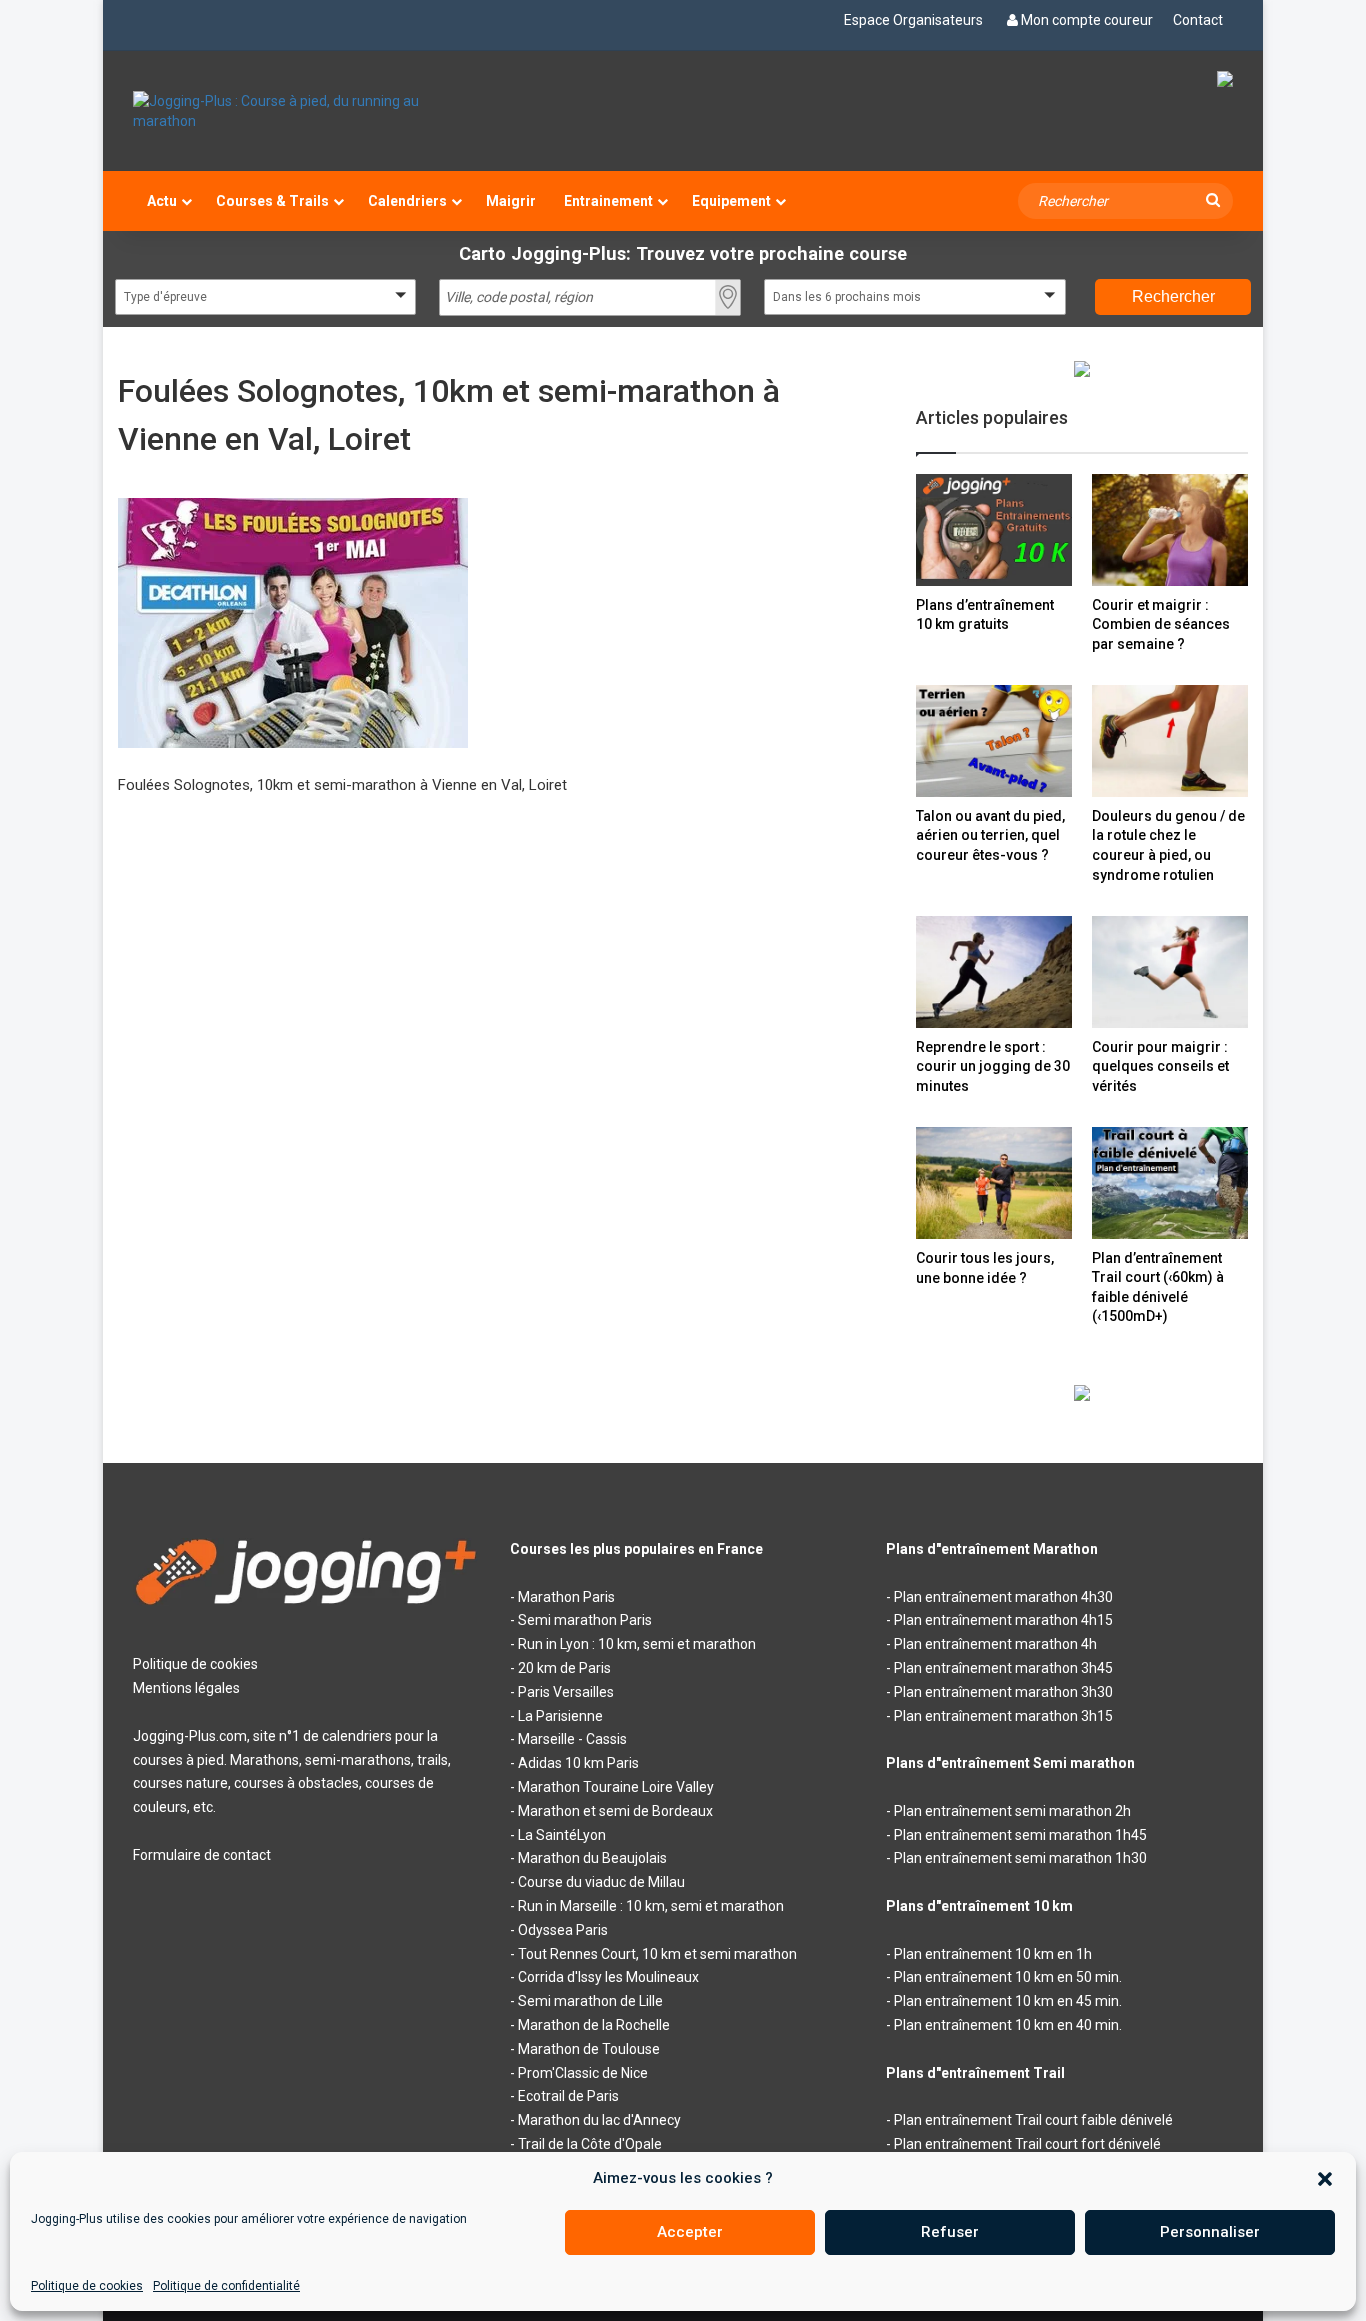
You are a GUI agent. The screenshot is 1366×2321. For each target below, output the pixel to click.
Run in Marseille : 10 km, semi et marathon (651, 1906)
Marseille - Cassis (572, 1739)
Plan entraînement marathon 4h (995, 1644)
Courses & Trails (272, 201)
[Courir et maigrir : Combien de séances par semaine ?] (1170, 529)
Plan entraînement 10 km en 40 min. (1008, 2025)
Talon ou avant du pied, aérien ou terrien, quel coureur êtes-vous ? (990, 835)
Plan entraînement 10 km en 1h (993, 1954)
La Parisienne (560, 1716)
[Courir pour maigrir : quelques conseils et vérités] (1170, 971)
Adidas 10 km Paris (578, 1763)
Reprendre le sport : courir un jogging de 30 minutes (993, 1066)
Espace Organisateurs (913, 20)
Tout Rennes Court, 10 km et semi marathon (657, 1954)
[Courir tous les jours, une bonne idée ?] (994, 1183)
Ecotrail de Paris (568, 2096)
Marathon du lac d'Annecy (599, 2120)
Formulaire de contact (202, 1855)
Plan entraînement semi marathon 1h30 (1020, 1858)
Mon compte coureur (1087, 20)
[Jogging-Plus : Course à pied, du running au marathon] (306, 111)
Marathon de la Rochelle (594, 2025)
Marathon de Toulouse (589, 2049)
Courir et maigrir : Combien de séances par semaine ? (1161, 624)
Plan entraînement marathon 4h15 (1003, 1620)
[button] (1325, 2179)
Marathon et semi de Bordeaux (615, 1811)
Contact (1198, 20)
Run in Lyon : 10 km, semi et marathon (637, 1644)
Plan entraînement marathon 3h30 (1003, 1692)
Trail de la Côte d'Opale (590, 2144)
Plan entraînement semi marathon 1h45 (1020, 1835)
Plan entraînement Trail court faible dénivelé (1033, 2120)
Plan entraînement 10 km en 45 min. (1008, 2001)
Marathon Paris (566, 1597)
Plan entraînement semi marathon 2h (1012, 1811)
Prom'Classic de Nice (583, 2073)
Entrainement (608, 201)
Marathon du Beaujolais (592, 1858)
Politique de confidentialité (226, 2286)
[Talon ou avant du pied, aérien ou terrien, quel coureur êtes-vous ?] (994, 740)
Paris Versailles (566, 1692)
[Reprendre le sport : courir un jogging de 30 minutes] (994, 971)
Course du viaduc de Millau (601, 1882)
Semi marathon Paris (585, 1620)
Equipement (731, 201)
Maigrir (511, 201)
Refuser (950, 2232)
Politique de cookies (87, 2286)
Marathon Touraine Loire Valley (616, 1787)
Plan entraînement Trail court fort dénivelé (1027, 2144)
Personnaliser (1210, 2232)
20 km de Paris (564, 1668)
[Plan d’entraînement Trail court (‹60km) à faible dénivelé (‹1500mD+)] (1170, 1182)
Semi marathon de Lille (590, 2001)
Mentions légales (186, 1688)
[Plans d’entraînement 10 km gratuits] (994, 529)
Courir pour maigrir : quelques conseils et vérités (1160, 1066)
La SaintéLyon (562, 1835)
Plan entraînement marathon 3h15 (1003, 1716)
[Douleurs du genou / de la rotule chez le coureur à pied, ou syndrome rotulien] (1170, 740)
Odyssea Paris (563, 1930)
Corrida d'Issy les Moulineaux (608, 1977)
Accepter (690, 2232)
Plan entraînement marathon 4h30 (1003, 1597)
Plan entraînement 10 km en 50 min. (1008, 1977)
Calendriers (407, 201)
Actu (162, 201)
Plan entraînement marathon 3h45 (1003, 1668)
